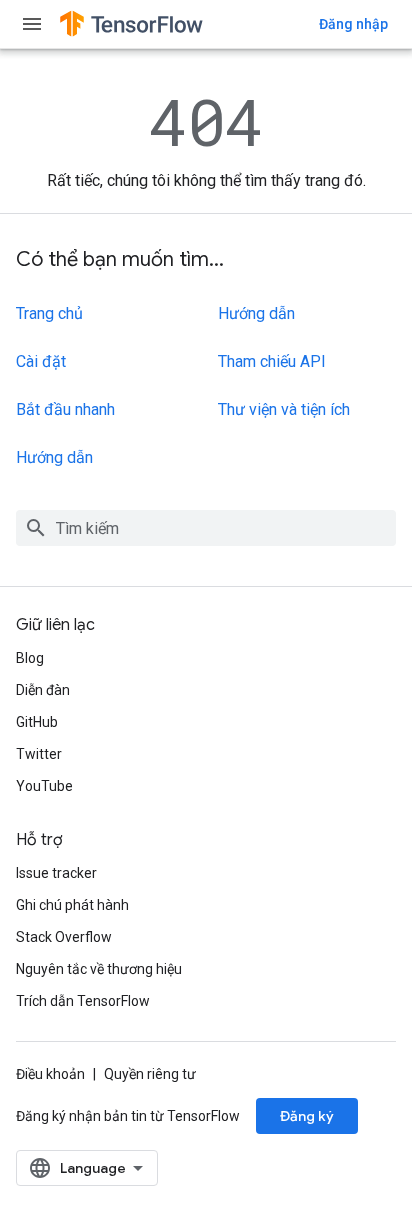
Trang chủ (49, 313)
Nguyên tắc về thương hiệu (99, 969)
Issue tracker (56, 873)
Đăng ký (307, 1116)
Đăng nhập (353, 24)
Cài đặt (41, 361)
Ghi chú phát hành (72, 905)
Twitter (39, 754)
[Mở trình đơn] (32, 24)
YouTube (44, 786)
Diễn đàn (43, 690)
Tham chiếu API (272, 361)
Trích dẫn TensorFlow (83, 1001)
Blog (30, 658)
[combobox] (206, 528)
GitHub (37, 722)
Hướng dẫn (54, 457)
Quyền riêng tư (150, 1074)
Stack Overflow (64, 937)
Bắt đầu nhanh (65, 409)
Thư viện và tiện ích (284, 409)
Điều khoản (50, 1074)
